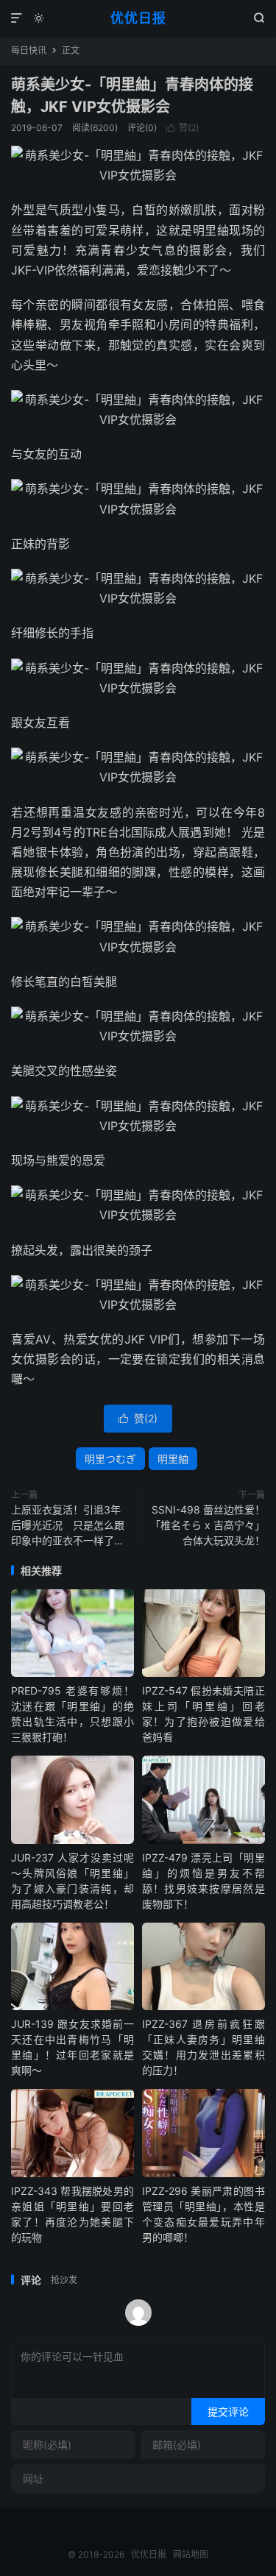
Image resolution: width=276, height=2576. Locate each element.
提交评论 (228, 2412)
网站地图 (191, 2554)
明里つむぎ (110, 1459)
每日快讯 (29, 50)
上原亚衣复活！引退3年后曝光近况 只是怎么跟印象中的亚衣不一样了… (68, 1525)
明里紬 (173, 1459)
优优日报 (138, 18)
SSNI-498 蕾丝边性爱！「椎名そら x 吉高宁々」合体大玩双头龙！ (208, 1525)
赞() (183, 128)
